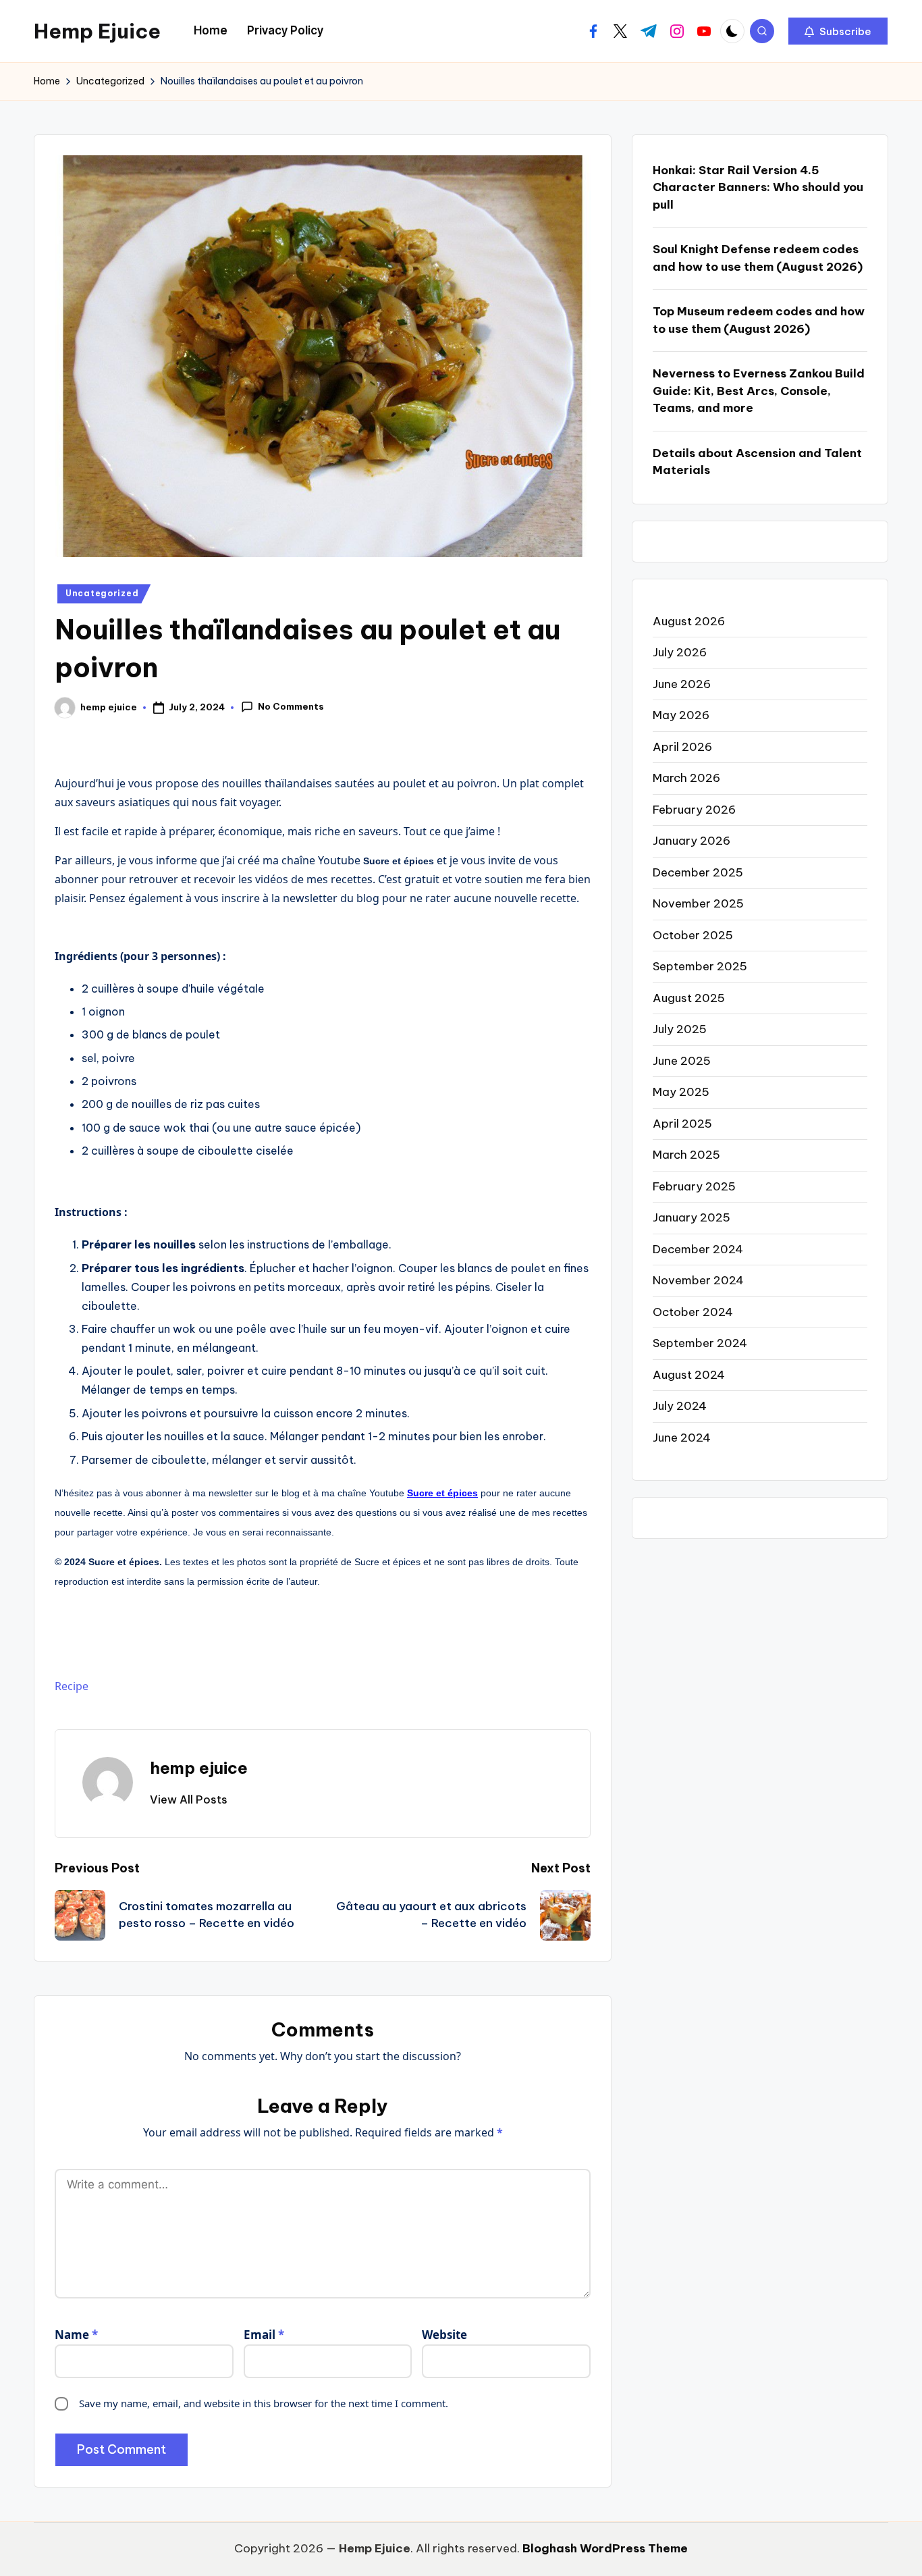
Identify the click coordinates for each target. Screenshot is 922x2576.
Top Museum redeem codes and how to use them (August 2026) (759, 320)
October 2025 (693, 935)
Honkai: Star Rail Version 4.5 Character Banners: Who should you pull (758, 187)
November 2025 (698, 903)
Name (76, 2335)
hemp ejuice (199, 1768)
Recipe (72, 1686)
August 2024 (689, 1375)
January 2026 (691, 841)
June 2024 (682, 1438)
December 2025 (698, 872)
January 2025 (691, 1217)
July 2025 (680, 1029)
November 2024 (698, 1280)
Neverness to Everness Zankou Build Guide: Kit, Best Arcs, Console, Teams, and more (759, 391)
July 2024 (680, 1406)
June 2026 (682, 684)
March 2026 (686, 778)
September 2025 (700, 966)
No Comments (291, 706)
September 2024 (700, 1343)
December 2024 (698, 1249)
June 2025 (682, 1061)
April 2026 (682, 747)
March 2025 (686, 1155)
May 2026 (681, 715)
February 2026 (694, 810)
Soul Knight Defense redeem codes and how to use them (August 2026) (758, 258)
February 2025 (694, 1186)
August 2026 (689, 621)
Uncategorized (102, 593)
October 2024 (693, 1312)
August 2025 (689, 998)
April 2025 (682, 1124)
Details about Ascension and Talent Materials (757, 462)
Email (264, 2335)
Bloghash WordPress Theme (605, 2548)
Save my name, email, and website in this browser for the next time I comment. (264, 2403)
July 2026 (680, 652)
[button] (838, 31)
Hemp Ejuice (97, 31)
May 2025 (681, 1092)
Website (444, 2335)
